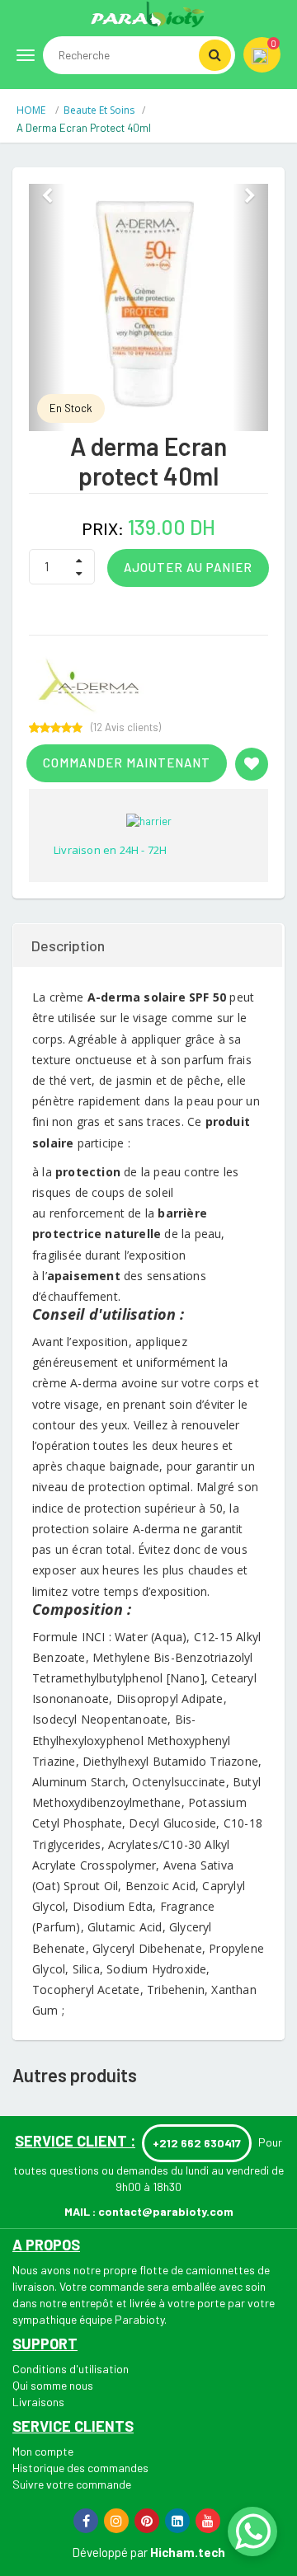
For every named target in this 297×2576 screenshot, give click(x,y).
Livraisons (38, 2402)
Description (68, 945)
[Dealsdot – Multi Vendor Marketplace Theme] (148, 14)
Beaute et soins (99, 110)
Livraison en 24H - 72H (110, 850)
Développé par (110, 2552)
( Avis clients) (126, 727)
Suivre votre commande (72, 2484)
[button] (47, 307)
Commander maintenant (127, 762)
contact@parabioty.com (166, 2211)
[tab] (148, 945)
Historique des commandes (80, 2468)
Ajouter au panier (188, 567)
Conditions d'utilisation (71, 2369)
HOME (32, 110)
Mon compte (43, 2451)
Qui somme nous (53, 2385)
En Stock (71, 408)
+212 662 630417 (197, 2143)
